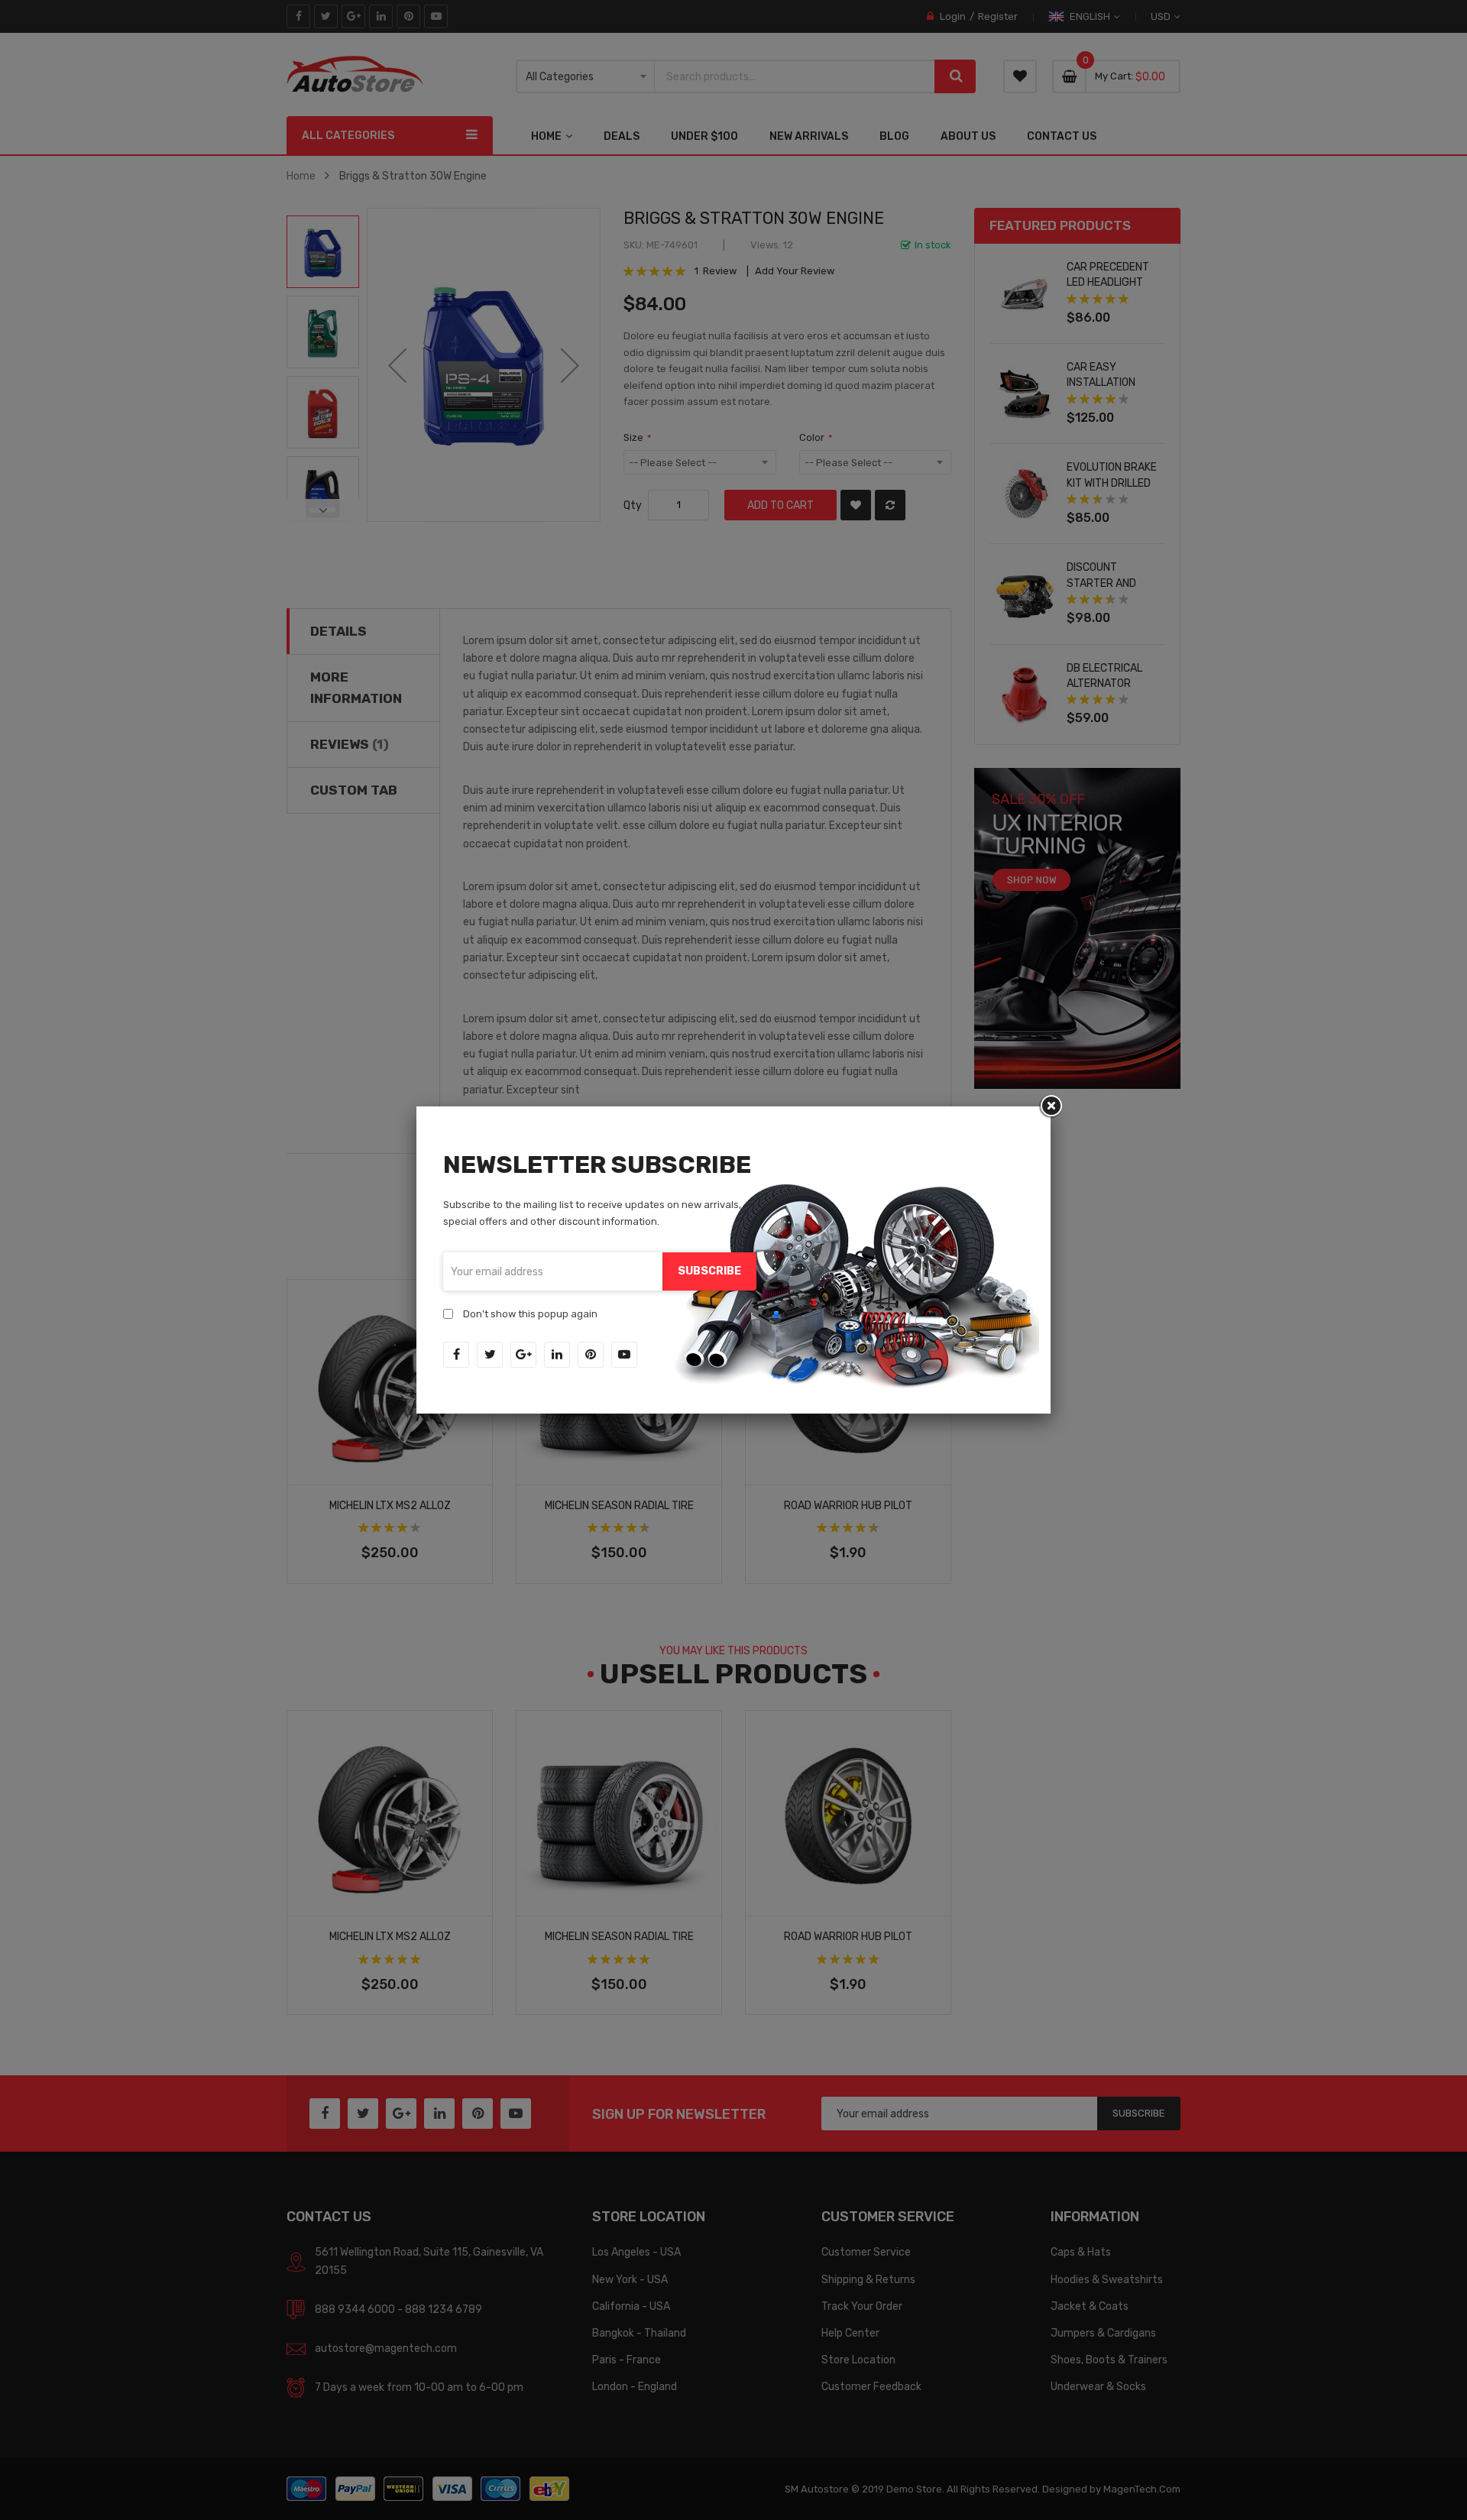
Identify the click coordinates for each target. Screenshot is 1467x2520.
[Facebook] (456, 1355)
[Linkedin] (557, 1355)
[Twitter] (490, 1355)
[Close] (1051, 1106)
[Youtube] (624, 1355)
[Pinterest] (591, 1355)
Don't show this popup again (530, 1314)
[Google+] (523, 1355)
